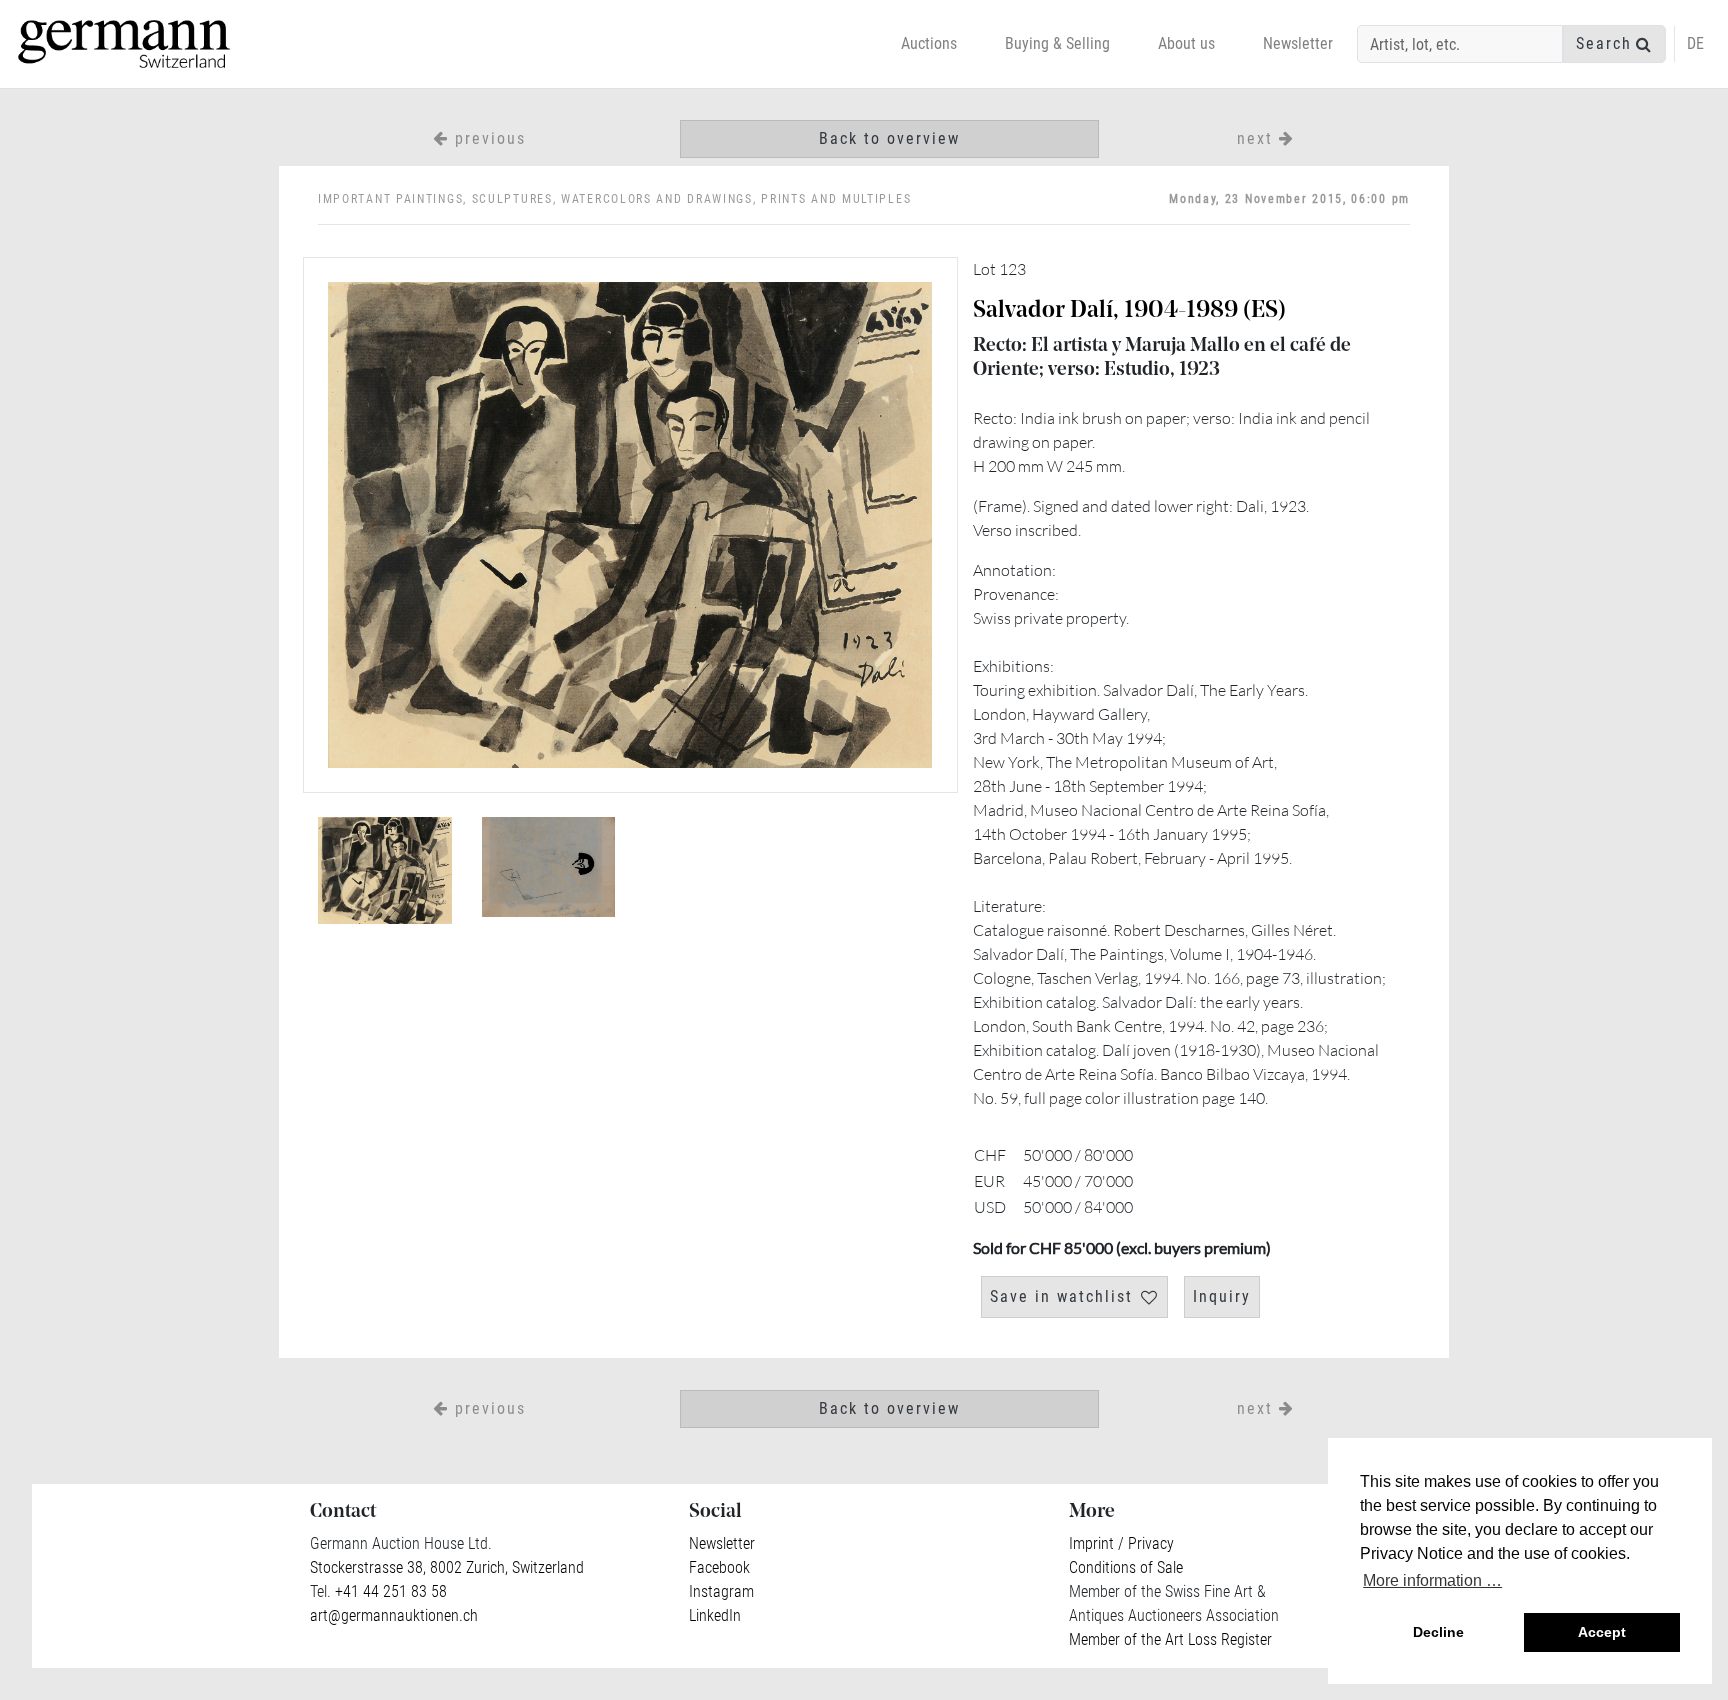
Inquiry (1222, 1296)
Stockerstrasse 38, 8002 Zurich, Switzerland (447, 1567)
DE (1695, 43)
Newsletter (1298, 43)
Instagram (721, 1591)
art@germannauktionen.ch (394, 1615)
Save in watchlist (1061, 1296)
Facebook (719, 1567)
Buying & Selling (1057, 43)
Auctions (929, 43)
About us (1186, 43)
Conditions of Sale (1126, 1567)
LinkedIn (715, 1615)
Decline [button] (1438, 1632)
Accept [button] (1602, 1632)
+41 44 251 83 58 (389, 1591)
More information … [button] (1432, 1580)
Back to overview (889, 138)
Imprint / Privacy (1121, 1543)
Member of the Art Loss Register (1170, 1639)
